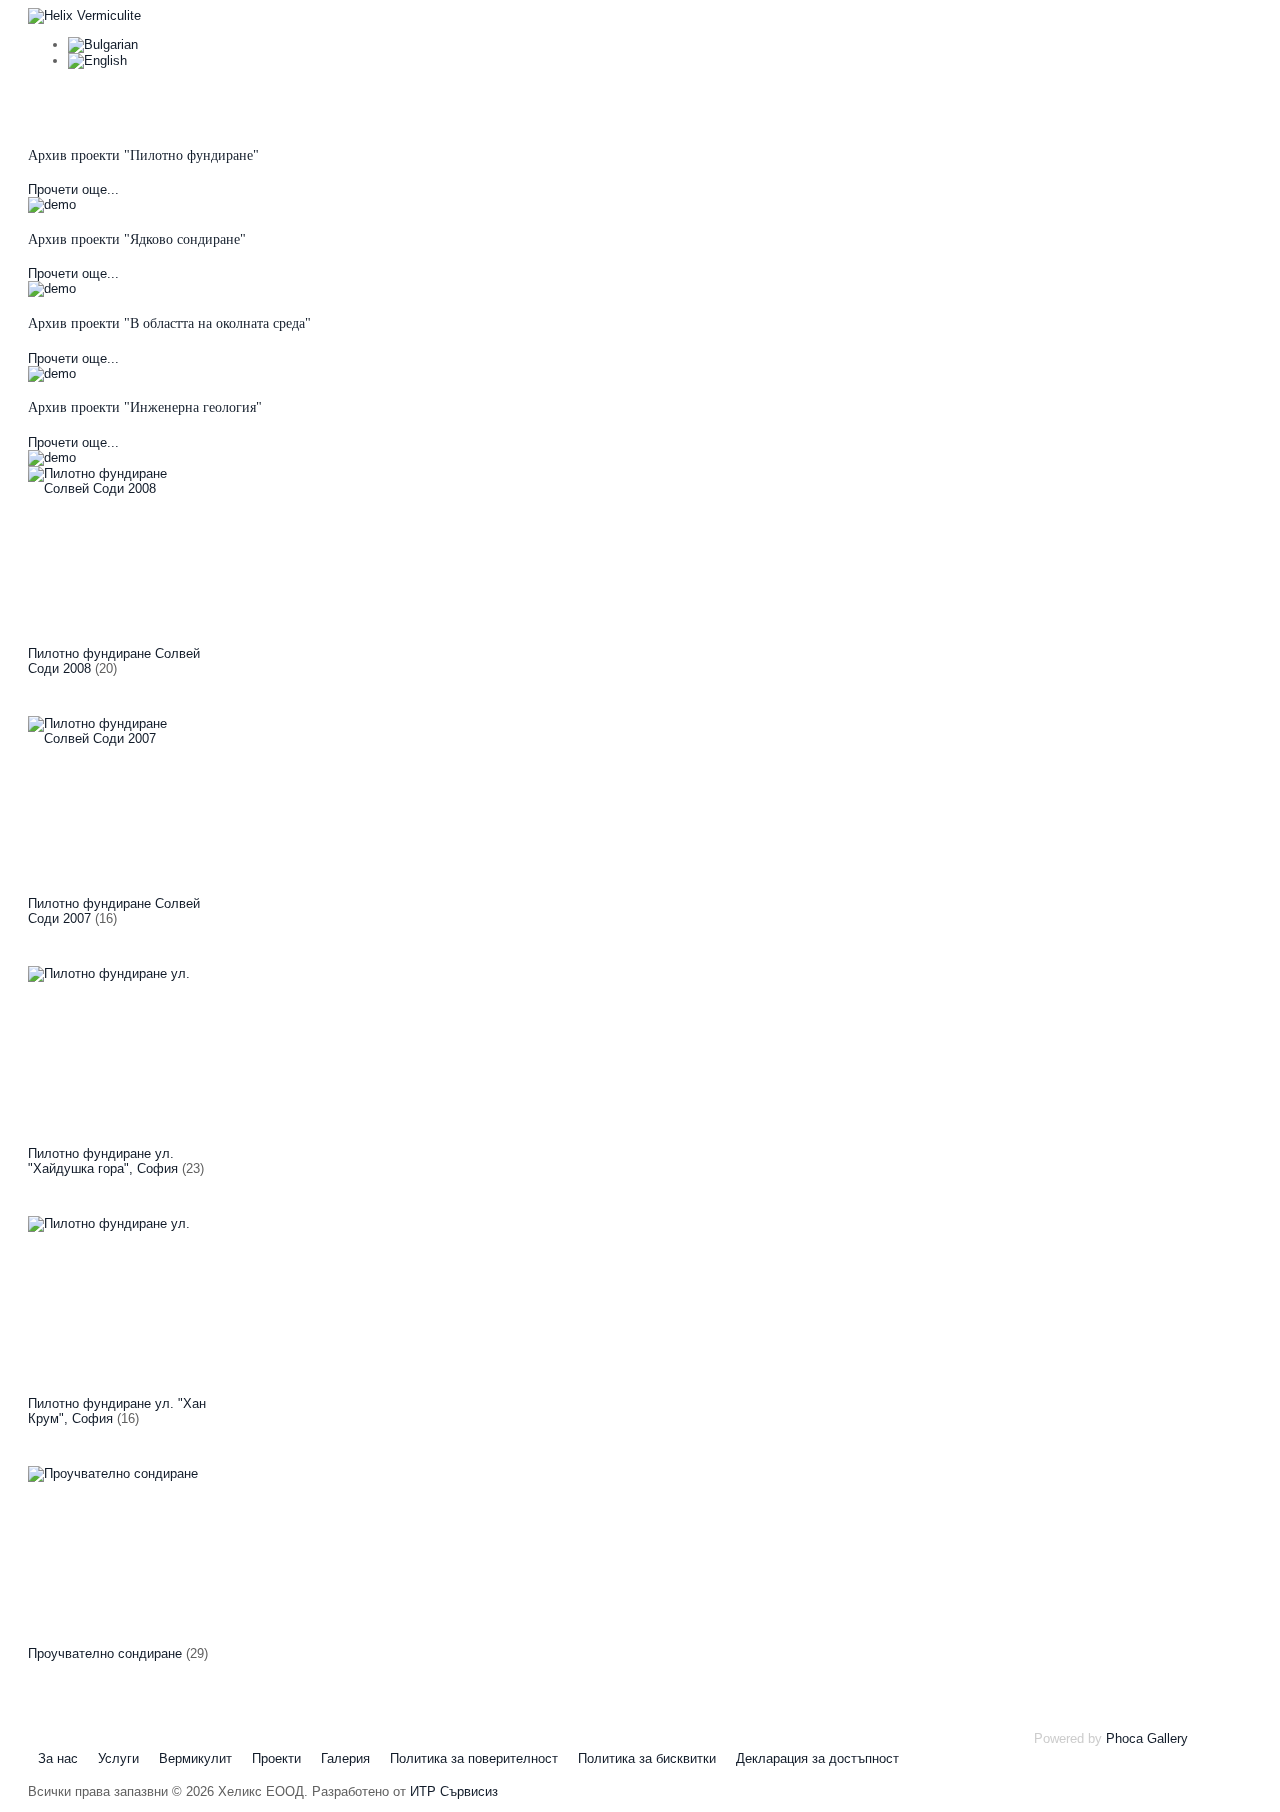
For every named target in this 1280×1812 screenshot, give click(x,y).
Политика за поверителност (474, 1758)
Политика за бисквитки (647, 1758)
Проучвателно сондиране (105, 1653)
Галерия (345, 1758)
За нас (341, 104)
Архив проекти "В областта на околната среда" (169, 323)
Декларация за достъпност (817, 1758)
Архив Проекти (700, 104)
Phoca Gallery (1147, 1738)
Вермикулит (558, 104)
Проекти (276, 1758)
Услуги (441, 104)
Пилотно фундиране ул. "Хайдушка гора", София (103, 1161)
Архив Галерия (850, 104)
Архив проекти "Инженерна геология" (145, 407)
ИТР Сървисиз (454, 1791)
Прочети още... (73, 189)
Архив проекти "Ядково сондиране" (137, 239)
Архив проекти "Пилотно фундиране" (143, 155)
